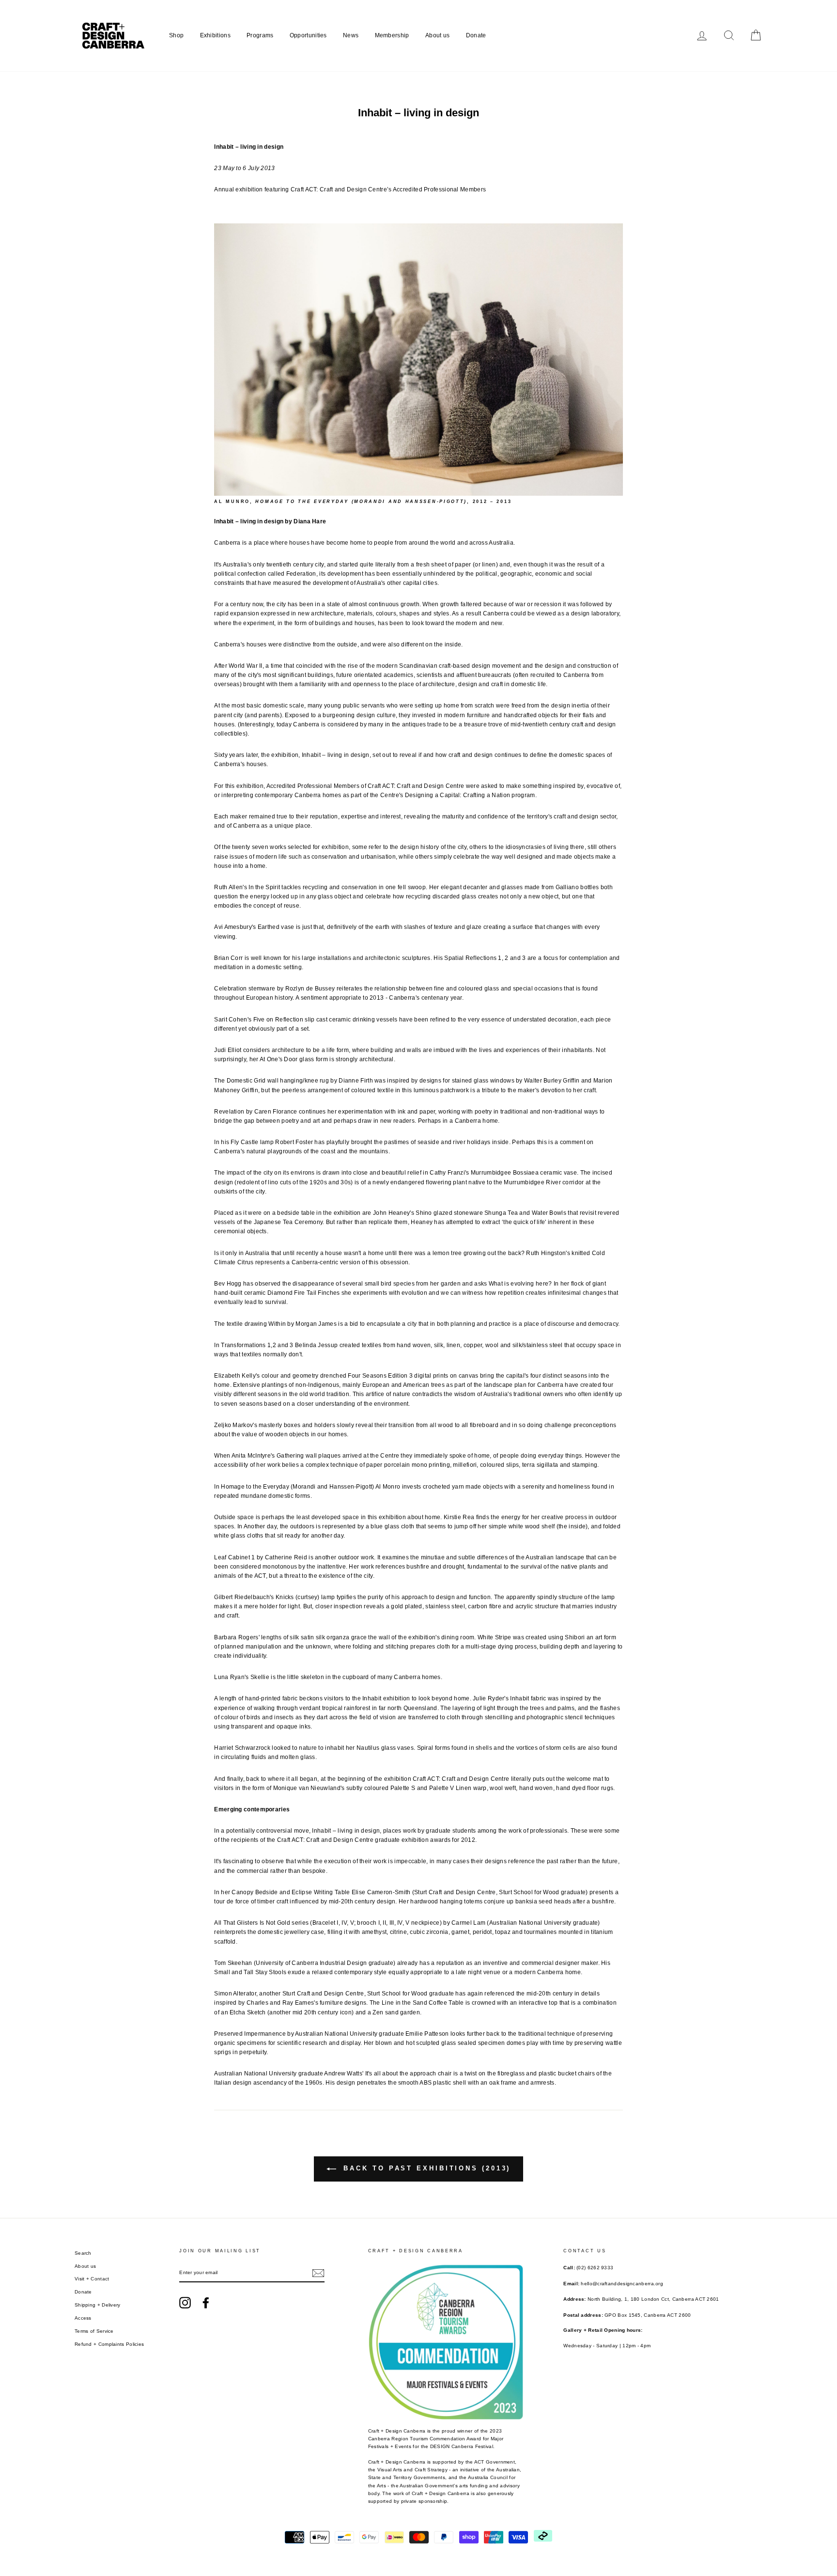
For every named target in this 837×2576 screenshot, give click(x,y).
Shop (176, 35)
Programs (260, 35)
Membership (392, 35)
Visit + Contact (92, 2279)
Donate (476, 35)
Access (83, 2318)
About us (437, 35)
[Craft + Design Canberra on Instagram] (185, 2303)
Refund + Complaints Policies (109, 2344)
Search (83, 2253)
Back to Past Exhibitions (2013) (426, 2168)
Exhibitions (215, 35)
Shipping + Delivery (98, 2305)
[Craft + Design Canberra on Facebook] (206, 2303)
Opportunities (308, 35)
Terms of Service (94, 2331)
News (351, 35)
